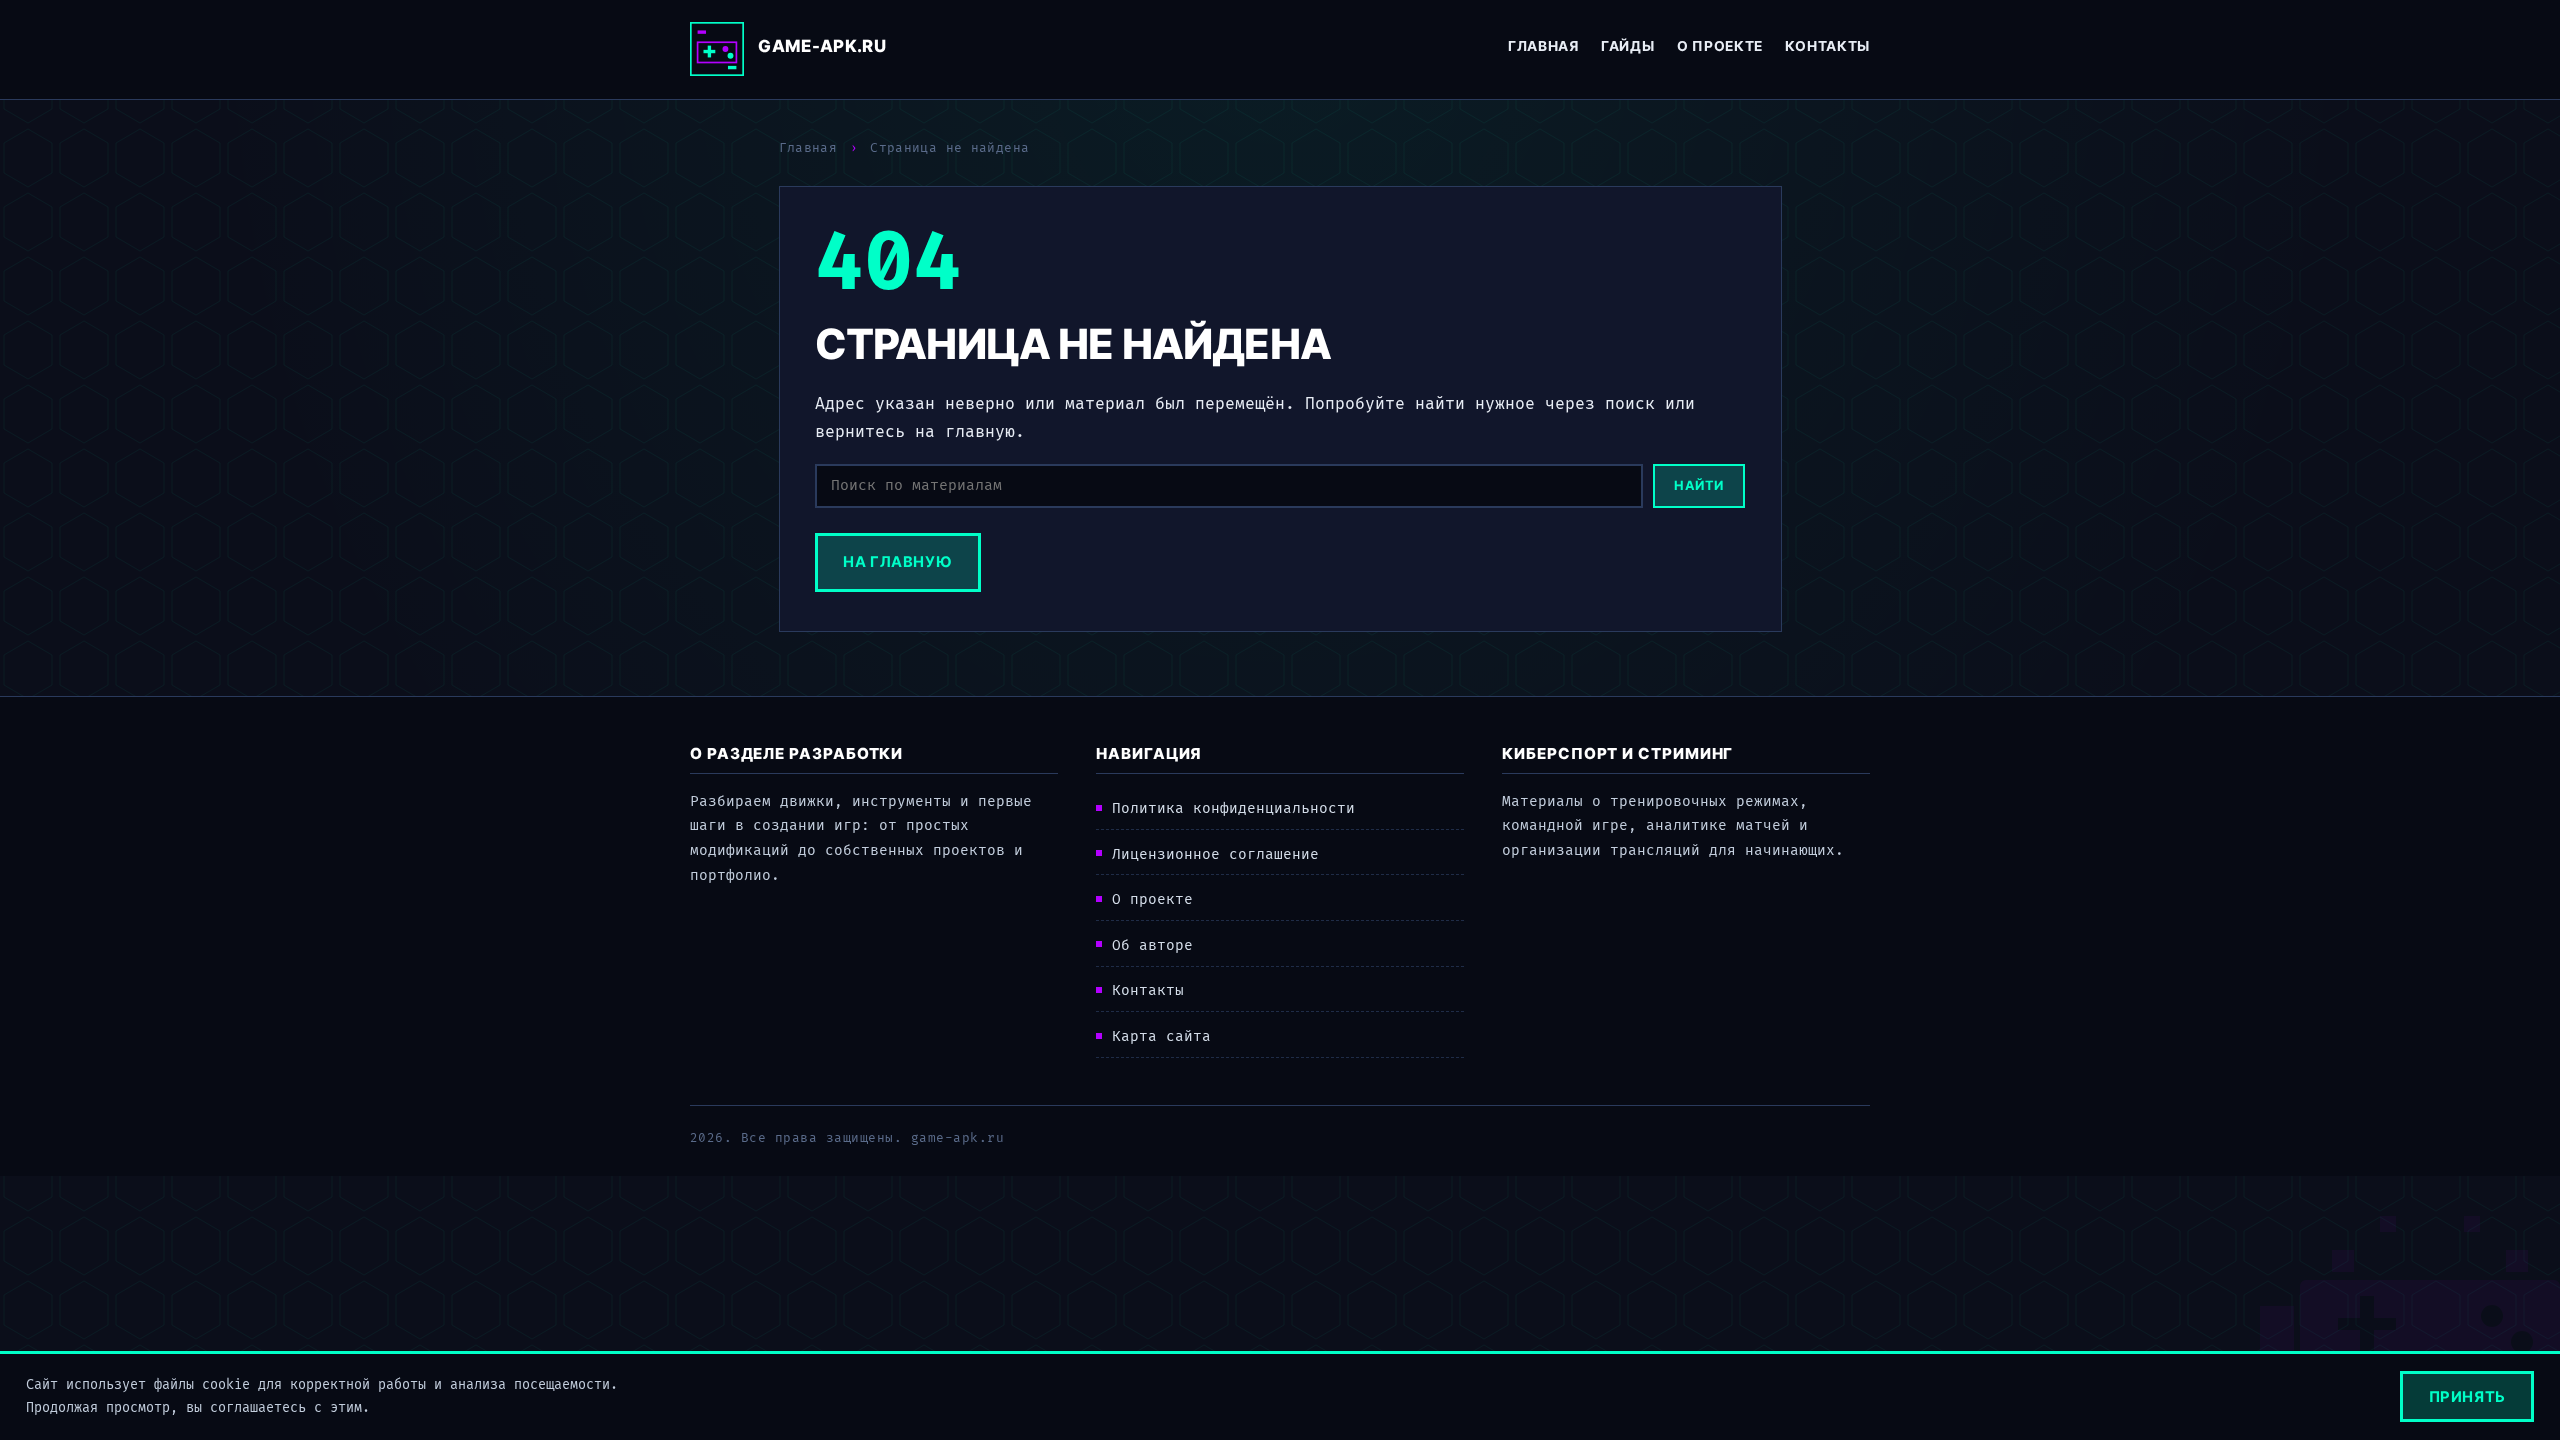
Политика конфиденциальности (1233, 808)
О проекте (1720, 46)
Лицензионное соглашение (1215, 854)
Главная (1543, 46)
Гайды (1627, 46)
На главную (897, 562)
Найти (1699, 485)
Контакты (1827, 46)
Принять (2467, 1397)
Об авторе (1152, 945)
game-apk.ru (822, 46)
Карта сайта (1161, 1036)
